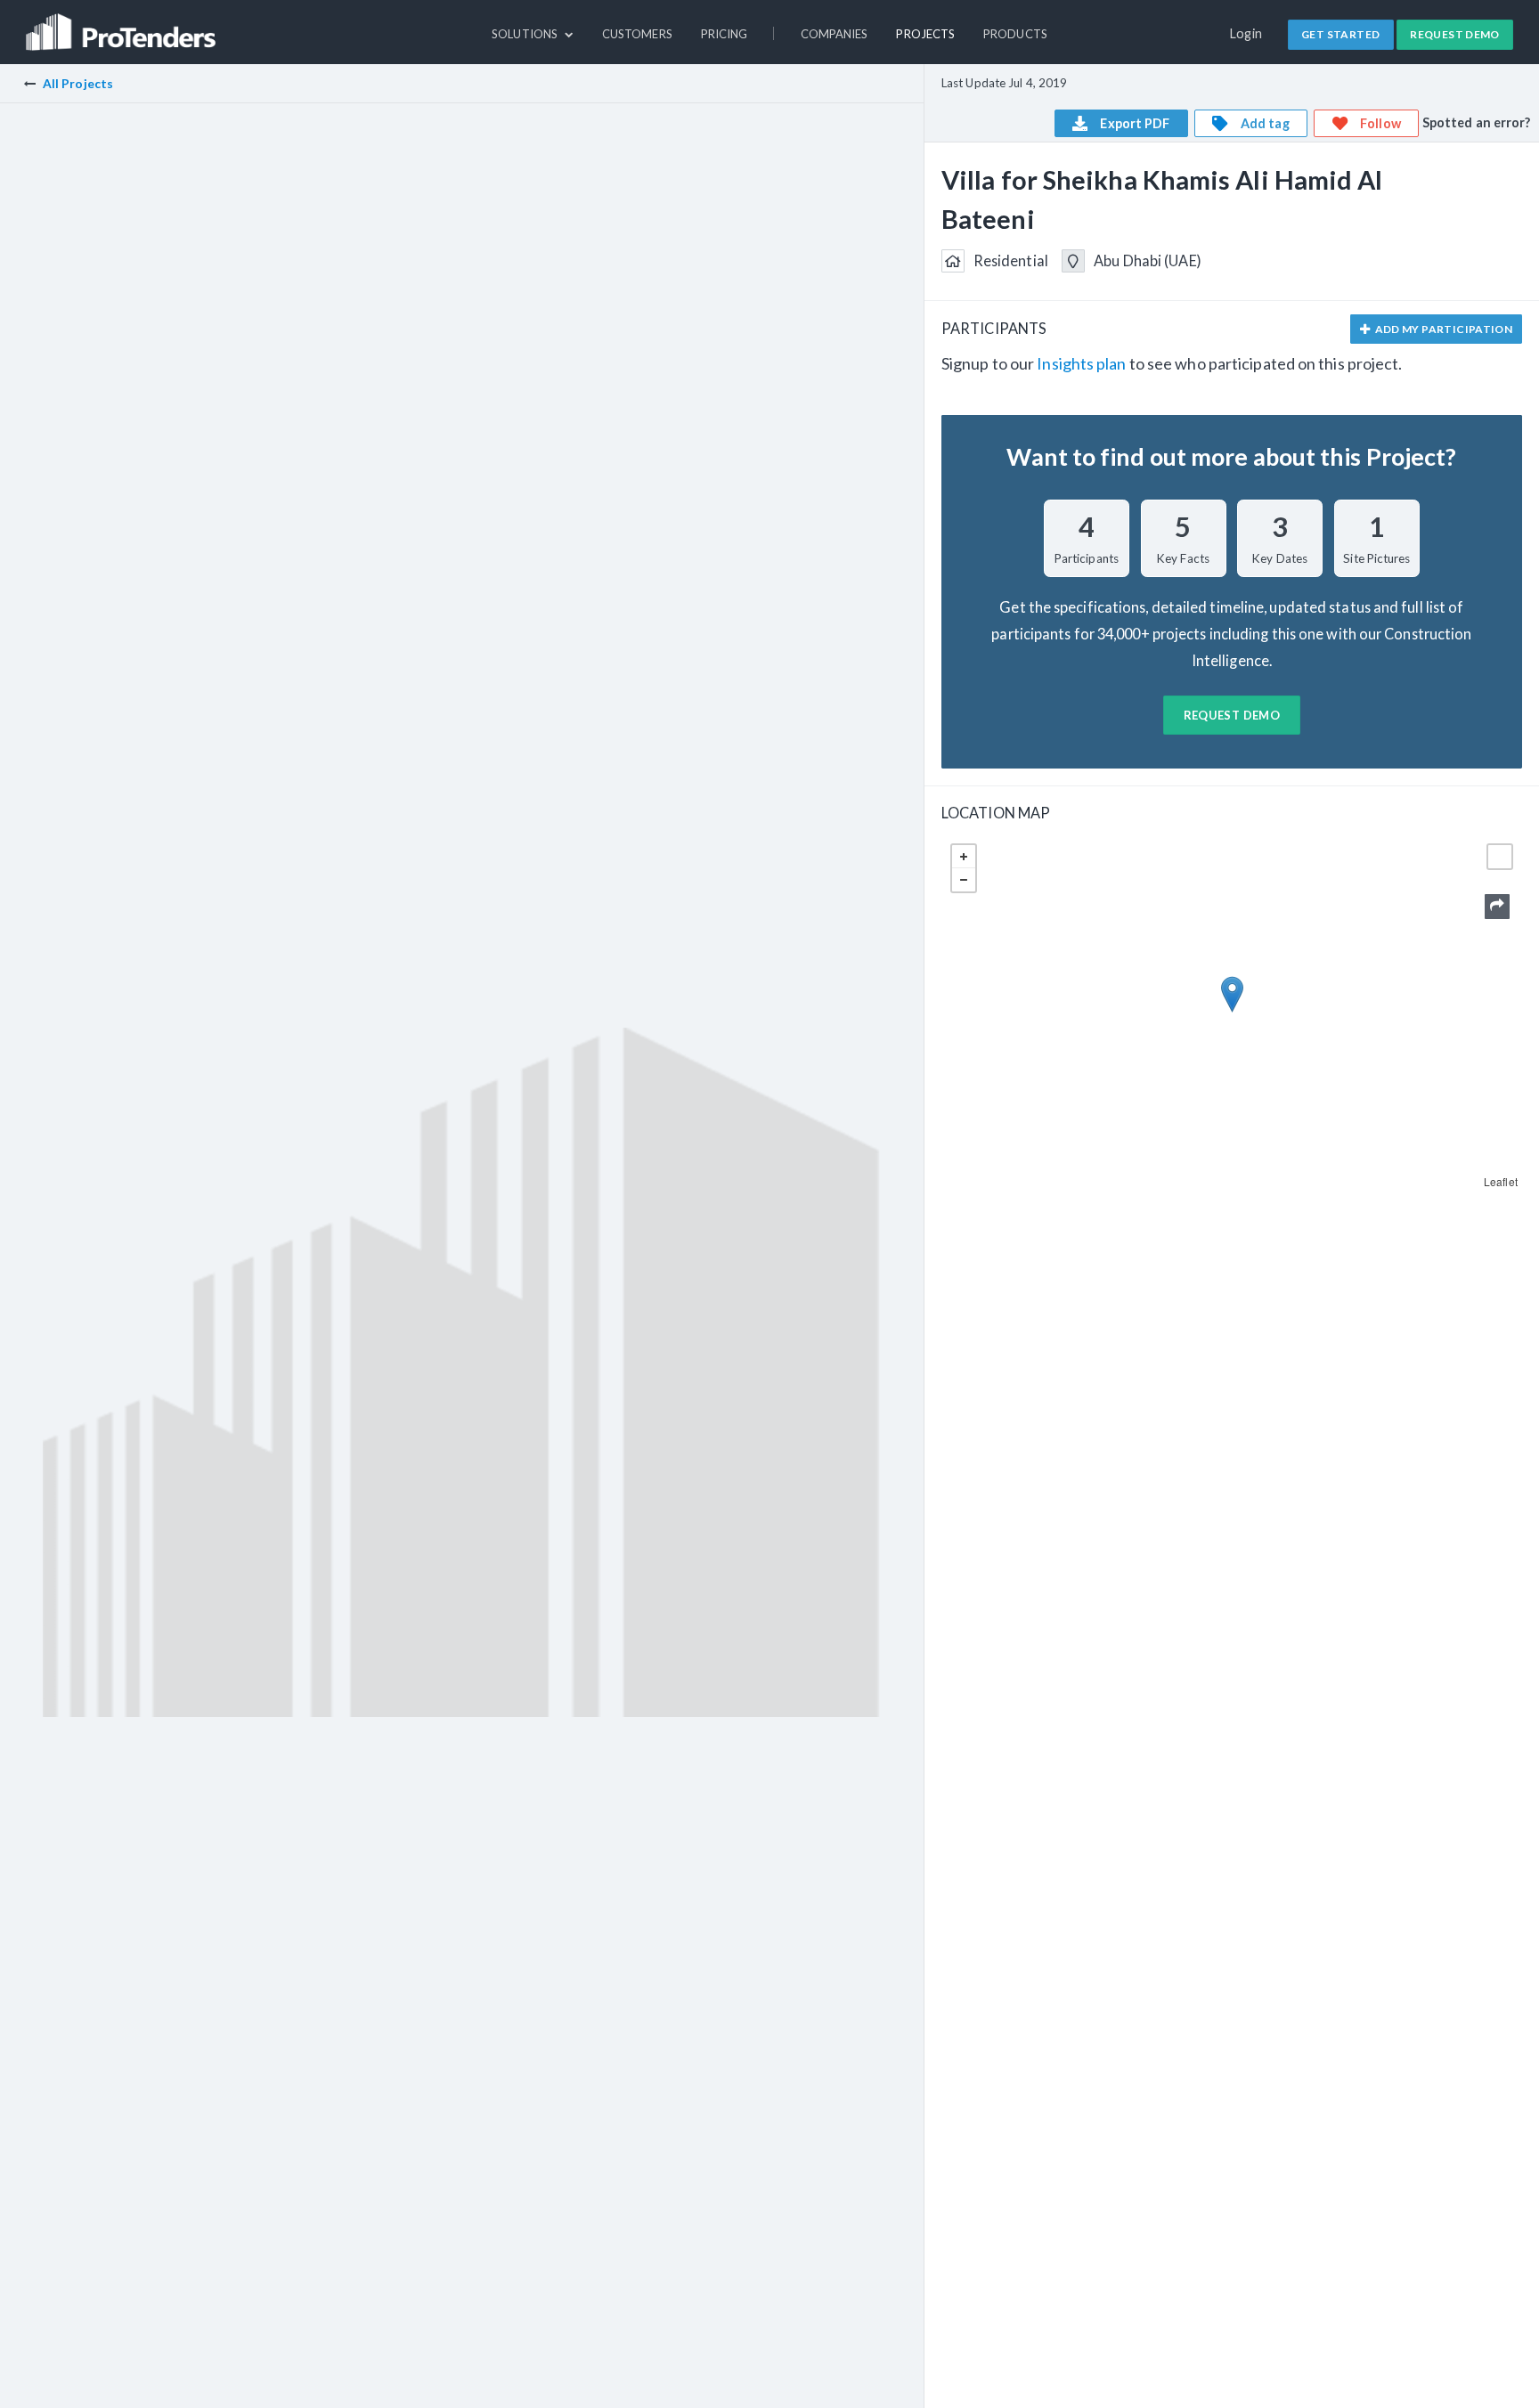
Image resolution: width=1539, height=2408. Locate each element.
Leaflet (1501, 1181)
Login (1246, 33)
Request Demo (1455, 34)
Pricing (725, 34)
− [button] (964, 880)
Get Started (1340, 34)
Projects (925, 34)
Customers (637, 34)
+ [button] (964, 857)
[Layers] (1500, 857)
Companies (835, 34)
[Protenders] (123, 24)
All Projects (78, 83)
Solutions (526, 34)
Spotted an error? (1477, 122)
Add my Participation (1442, 329)
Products (1015, 34)
